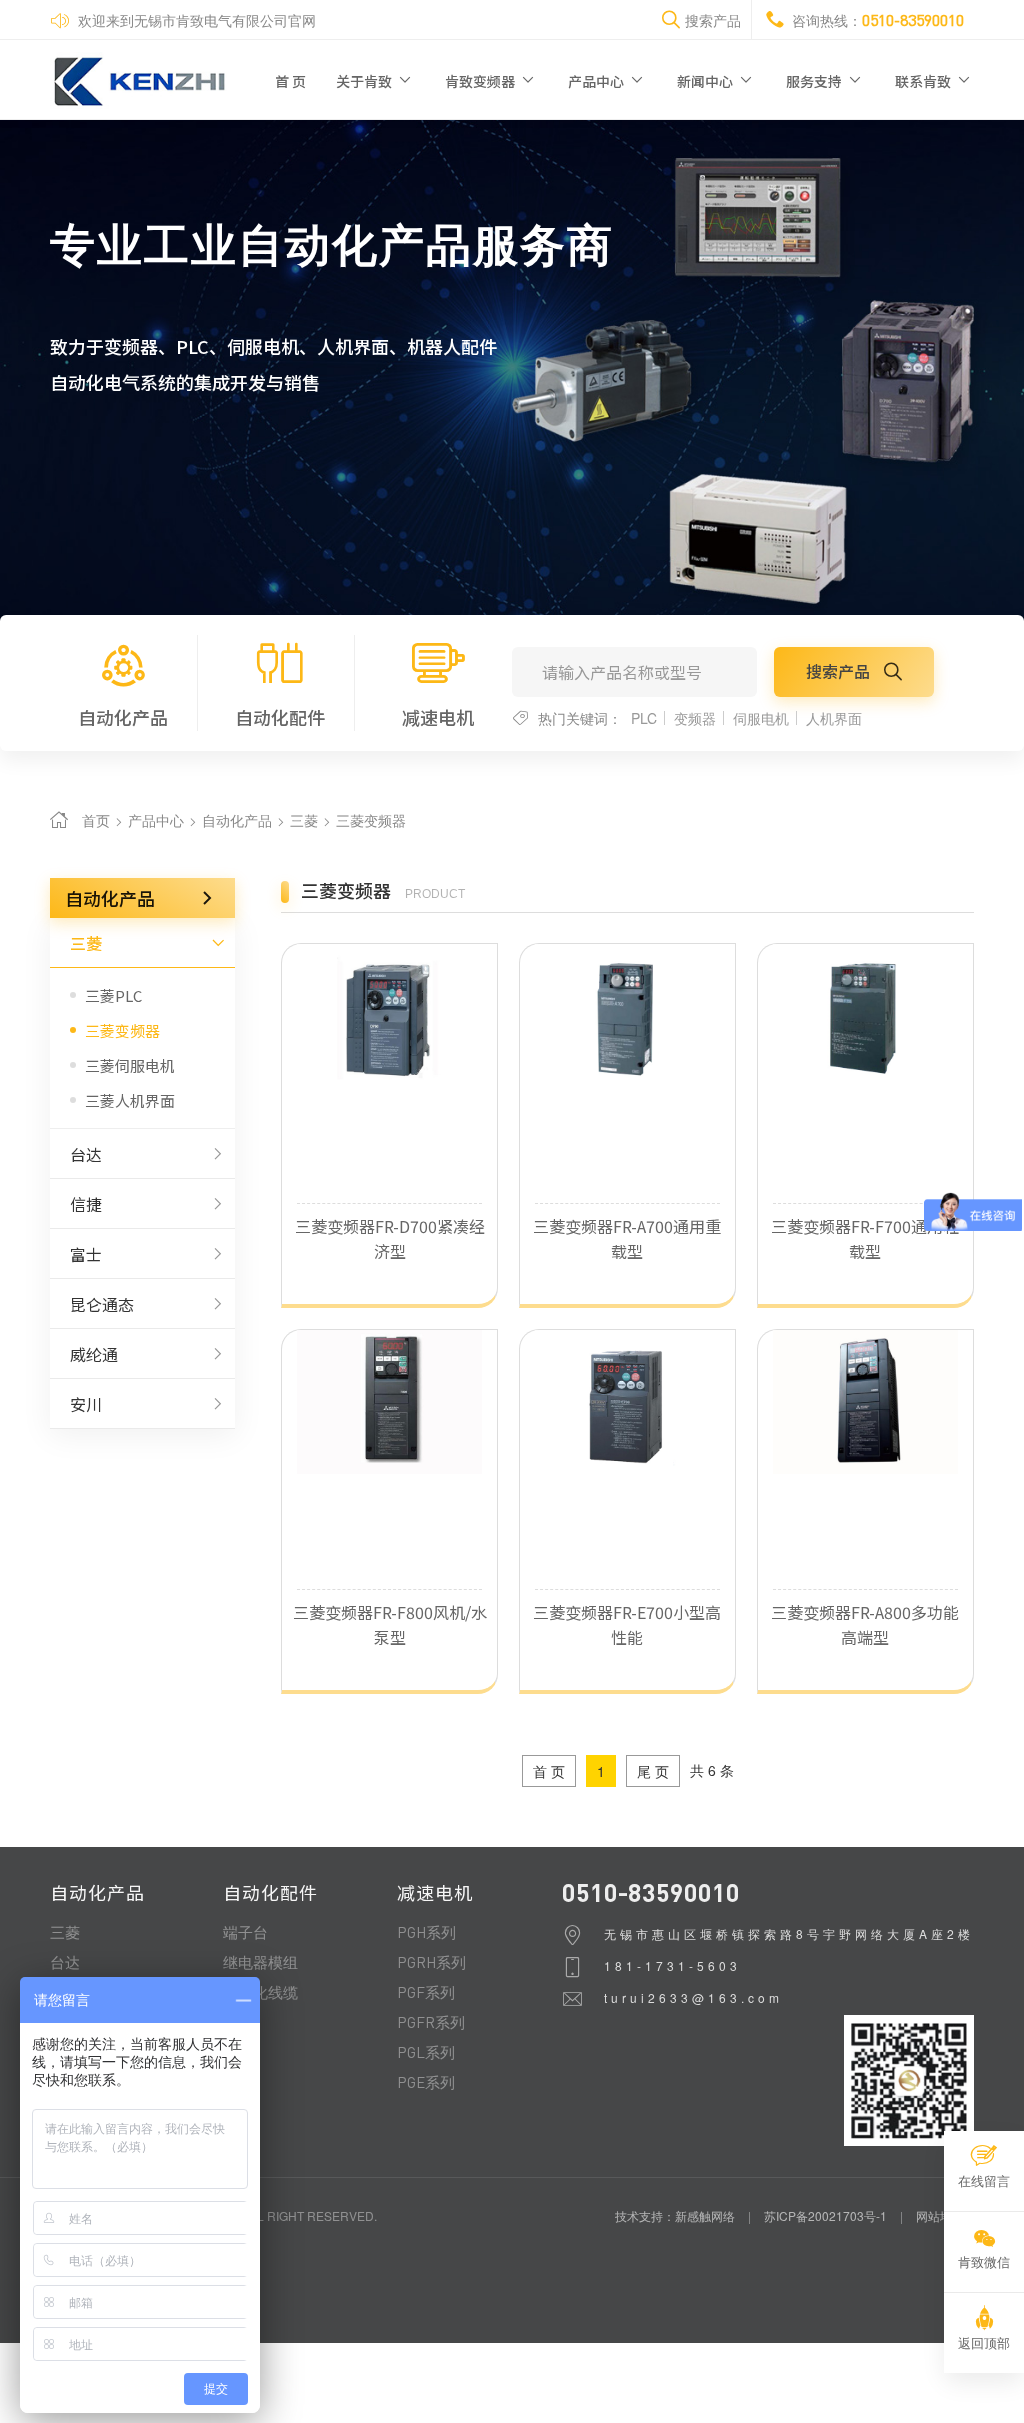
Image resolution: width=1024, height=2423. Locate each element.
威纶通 (94, 1354)
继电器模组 (260, 1962)
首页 (96, 820)
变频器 (695, 718)
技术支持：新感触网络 (675, 2215)
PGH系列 (426, 1932)
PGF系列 (426, 1992)
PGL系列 (426, 2052)
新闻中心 (706, 81)
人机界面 (834, 718)
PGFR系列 (431, 2022)
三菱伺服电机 (130, 1065)
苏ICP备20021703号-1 (825, 2215)
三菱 (306, 820)
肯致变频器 (481, 81)
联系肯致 (924, 81)
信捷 (86, 1204)
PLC (644, 718)
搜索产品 (840, 671)
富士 (86, 1254)
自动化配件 (280, 717)
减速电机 (438, 717)
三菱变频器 (371, 820)
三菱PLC (113, 995)
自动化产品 (123, 717)
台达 (86, 1154)
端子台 (245, 1932)
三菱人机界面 (130, 1100)
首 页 (290, 81)
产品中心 (597, 81)
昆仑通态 (102, 1304)
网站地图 (940, 2215)
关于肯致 (365, 81)
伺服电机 (761, 718)
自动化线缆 (260, 1992)
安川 (86, 1404)
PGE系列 (426, 2082)
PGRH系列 (431, 1962)
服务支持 (815, 81)
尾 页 (653, 1771)
